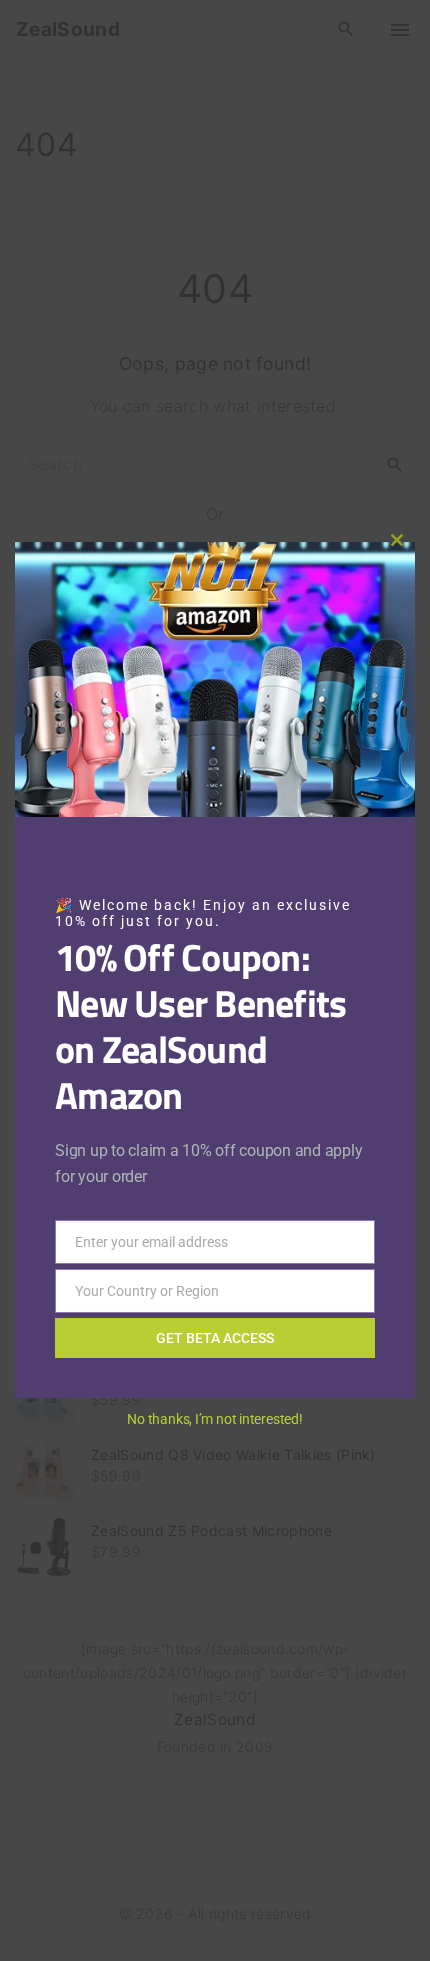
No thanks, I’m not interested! (214, 1419)
